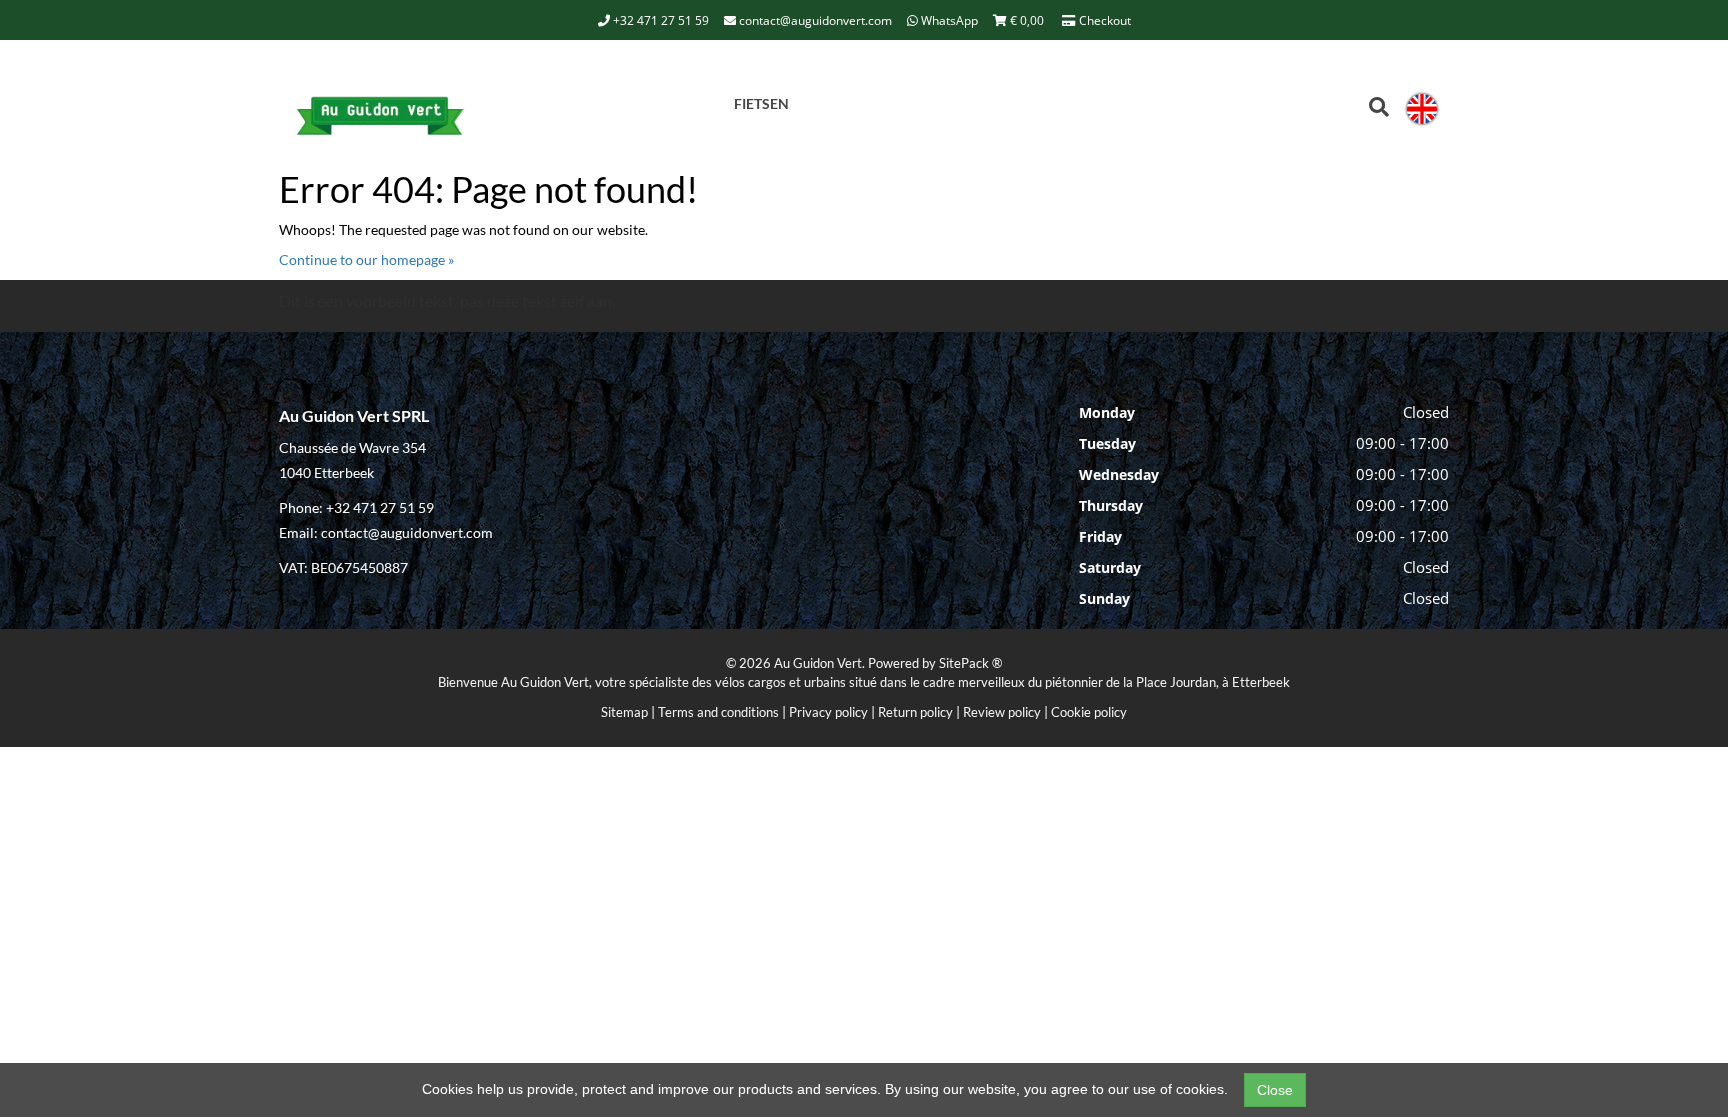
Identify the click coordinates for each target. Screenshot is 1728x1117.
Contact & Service (630, 100)
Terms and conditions (718, 712)
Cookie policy (1089, 712)
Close (1275, 1090)
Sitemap (624, 712)
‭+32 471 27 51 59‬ (659, 20)
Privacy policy (828, 712)
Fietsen (761, 103)
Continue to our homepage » (366, 259)
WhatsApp (948, 20)
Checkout (1103, 20)
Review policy (1002, 712)
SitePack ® (970, 663)
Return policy (915, 712)
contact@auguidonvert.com (814, 20)
